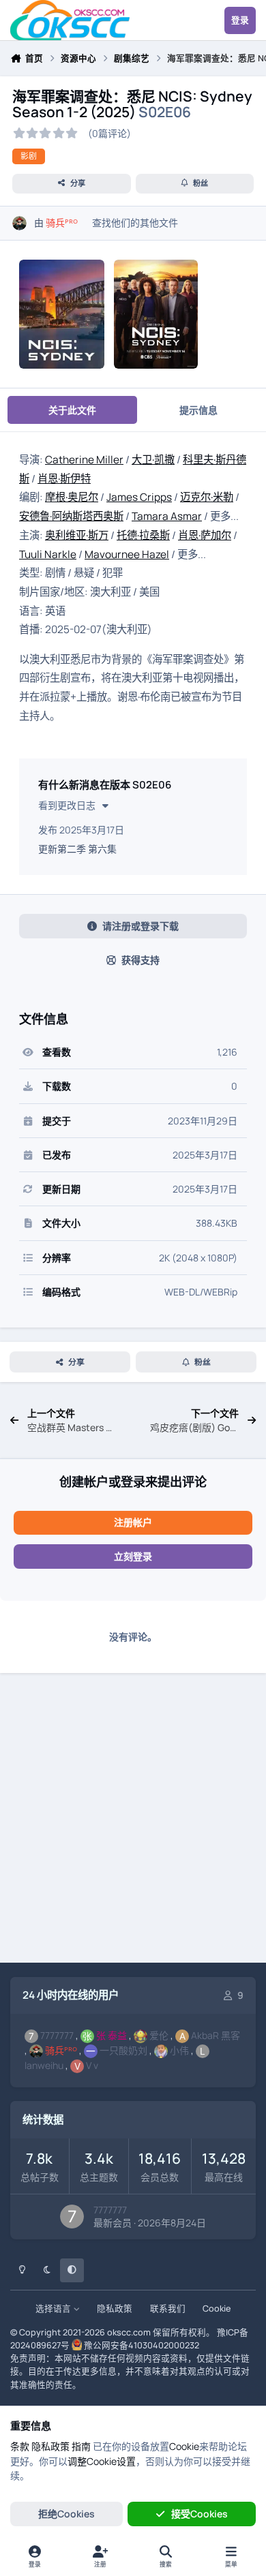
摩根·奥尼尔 (72, 497)
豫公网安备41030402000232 (142, 2345)
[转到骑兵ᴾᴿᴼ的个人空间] (19, 223)
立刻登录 (133, 1556)
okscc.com (129, 2332)
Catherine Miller (84, 460)
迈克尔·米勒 (207, 497)
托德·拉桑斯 (143, 535)
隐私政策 (115, 2309)
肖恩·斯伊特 (64, 479)
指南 (81, 2446)
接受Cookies (199, 2514)
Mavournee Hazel (127, 554)
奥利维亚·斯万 (77, 535)
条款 (20, 2446)
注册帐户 (133, 1522)
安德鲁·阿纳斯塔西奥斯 (71, 516)
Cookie (217, 2309)
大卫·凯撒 (153, 460)
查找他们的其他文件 (135, 223)
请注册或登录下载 (141, 926)
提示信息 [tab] (198, 410)
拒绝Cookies (66, 2514)
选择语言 (54, 2309)
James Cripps (139, 497)
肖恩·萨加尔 (205, 535)
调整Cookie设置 (102, 2461)
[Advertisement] (133, 1820)
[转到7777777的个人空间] (72, 2217)
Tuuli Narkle (48, 554)
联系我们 (168, 2309)
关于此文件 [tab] (72, 410)
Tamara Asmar (167, 516)
